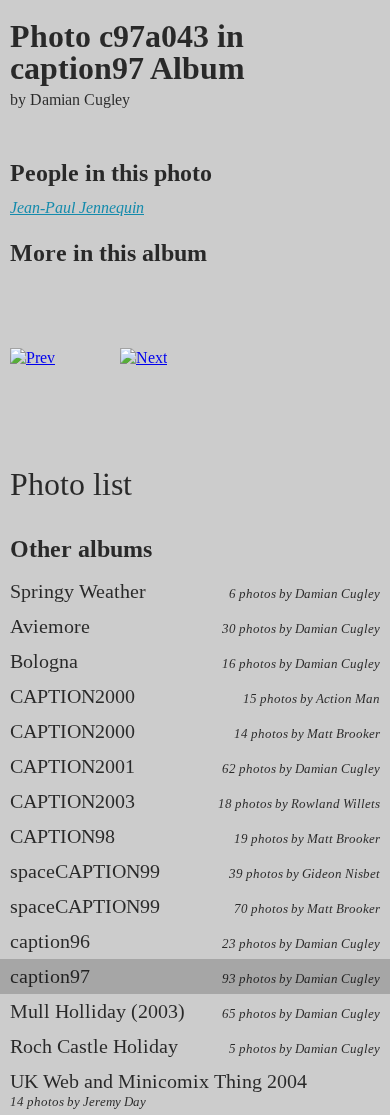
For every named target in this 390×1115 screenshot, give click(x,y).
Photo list (71, 484)
